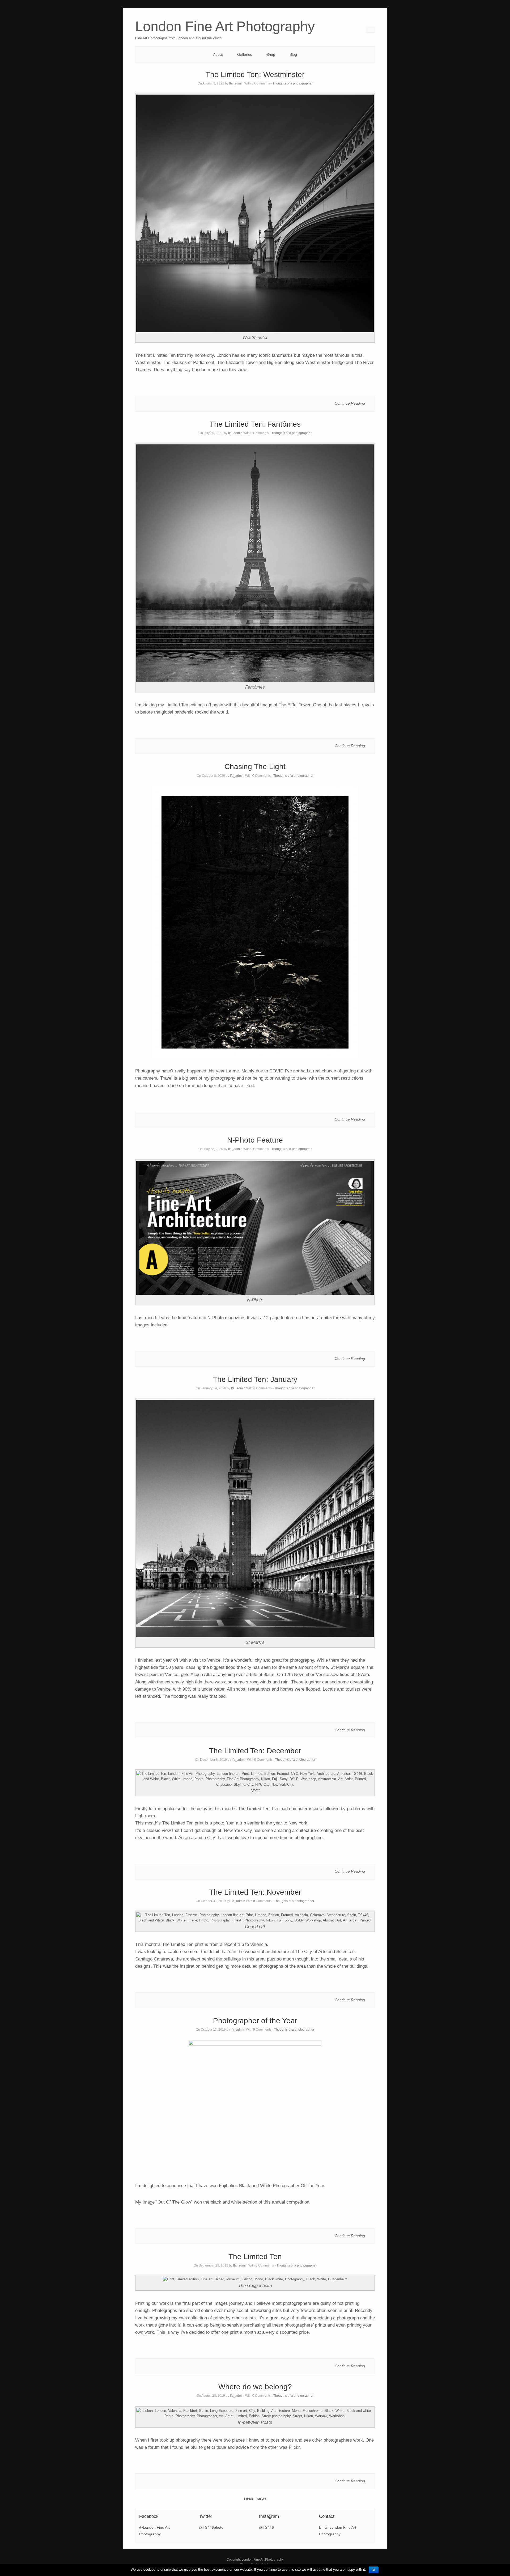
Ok (374, 2570)
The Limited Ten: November (255, 1892)
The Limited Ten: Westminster (255, 75)
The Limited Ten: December (255, 1751)
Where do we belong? (255, 2387)
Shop (271, 54)
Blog (293, 54)
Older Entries (255, 2499)
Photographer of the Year (255, 2021)
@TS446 (266, 2527)
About (218, 54)
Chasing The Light (255, 767)
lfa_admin (236, 83)
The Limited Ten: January (255, 1379)
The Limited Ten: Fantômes (255, 424)
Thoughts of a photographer (293, 83)
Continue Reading (350, 403)
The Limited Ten (255, 2257)
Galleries (245, 54)
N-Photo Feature (255, 1140)
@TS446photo (211, 2527)
